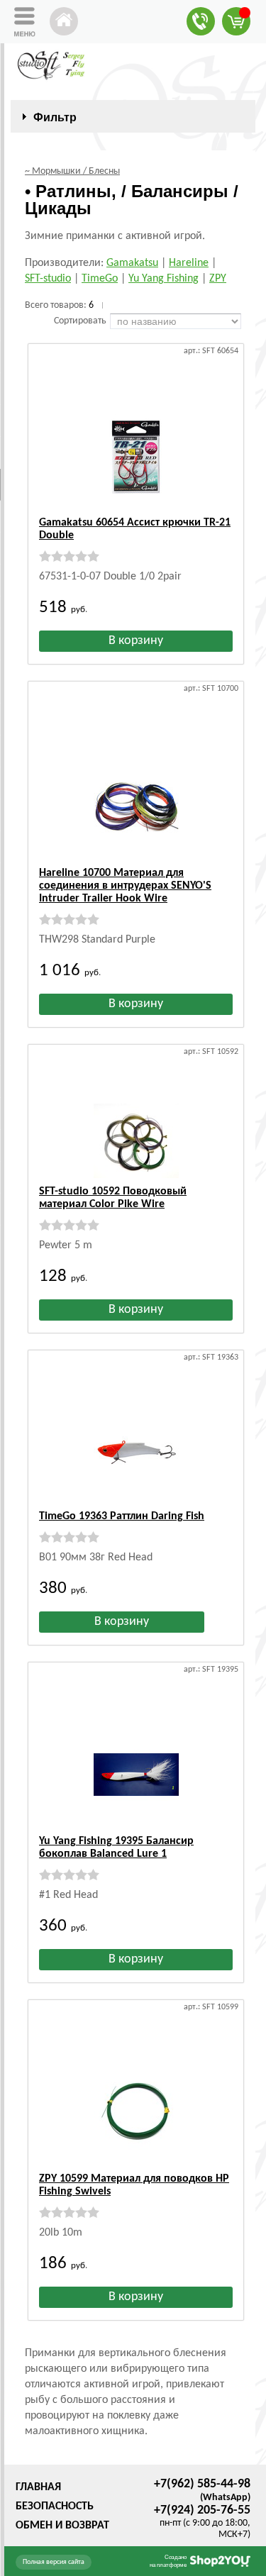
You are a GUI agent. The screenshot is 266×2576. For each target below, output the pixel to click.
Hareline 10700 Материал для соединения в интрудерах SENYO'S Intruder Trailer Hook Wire (125, 886)
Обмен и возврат (62, 2526)
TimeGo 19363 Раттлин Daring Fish (122, 1516)
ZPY (218, 279)
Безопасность (55, 2506)
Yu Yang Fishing (164, 279)
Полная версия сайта (54, 2562)
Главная (38, 2487)
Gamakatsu (132, 263)
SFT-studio (48, 279)
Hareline (189, 263)
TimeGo (100, 279)
